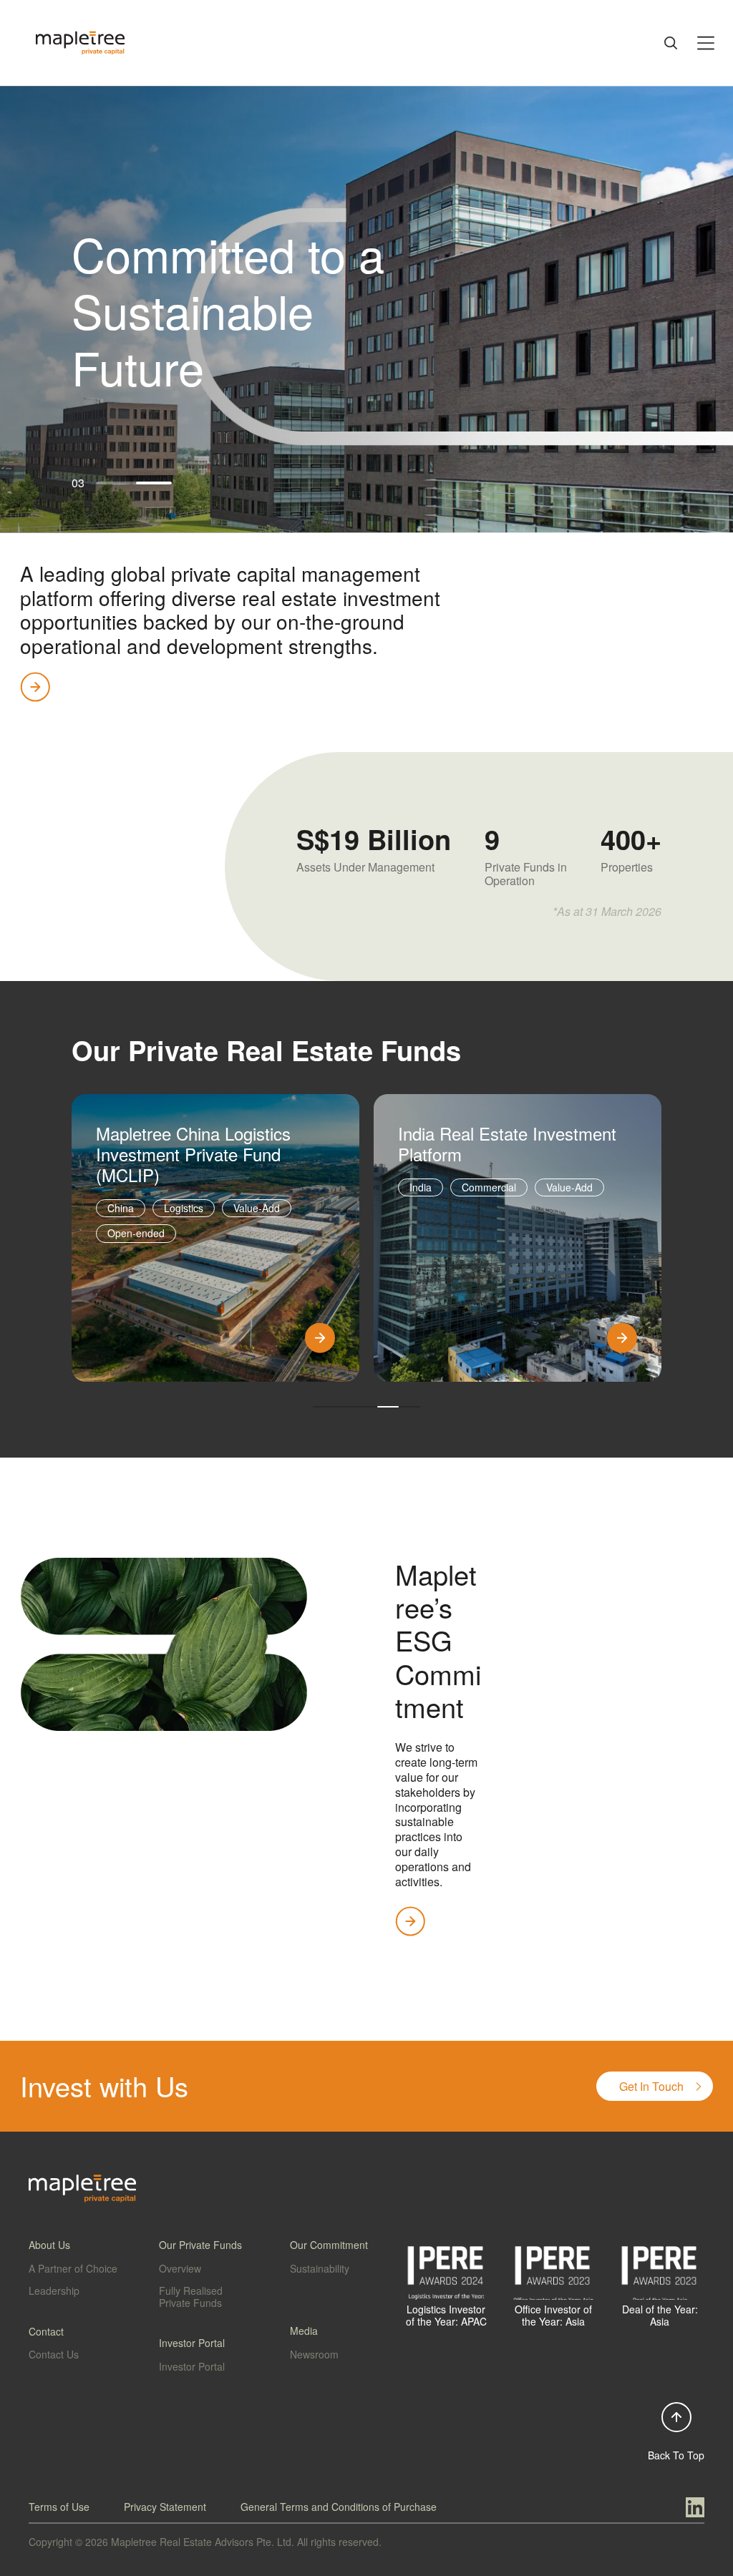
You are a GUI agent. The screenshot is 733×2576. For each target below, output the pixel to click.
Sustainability (320, 2268)
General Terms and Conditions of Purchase (339, 2507)
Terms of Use (59, 2507)
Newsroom (314, 2354)
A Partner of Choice (73, 2268)
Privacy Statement (165, 2507)
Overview (180, 2268)
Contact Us (54, 2354)
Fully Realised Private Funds (191, 2297)
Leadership (54, 2290)
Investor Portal (192, 2366)
